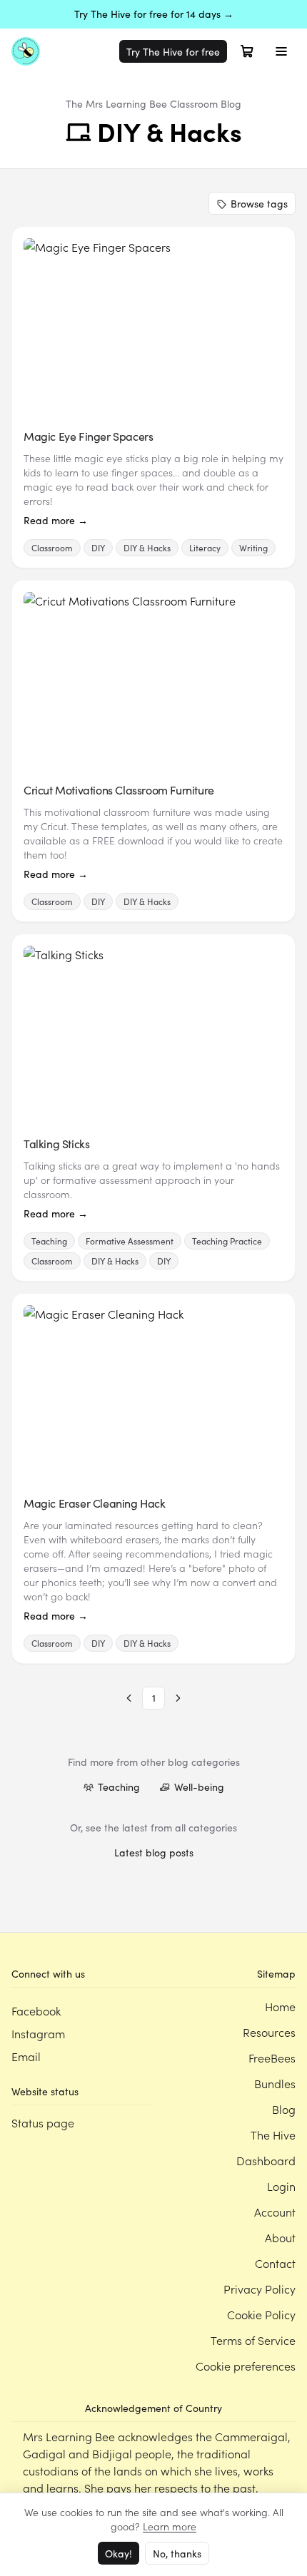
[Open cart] (247, 51)
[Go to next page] (178, 1698)
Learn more (170, 2526)
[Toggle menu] (281, 51)
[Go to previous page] (129, 1698)
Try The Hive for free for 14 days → (154, 14)
